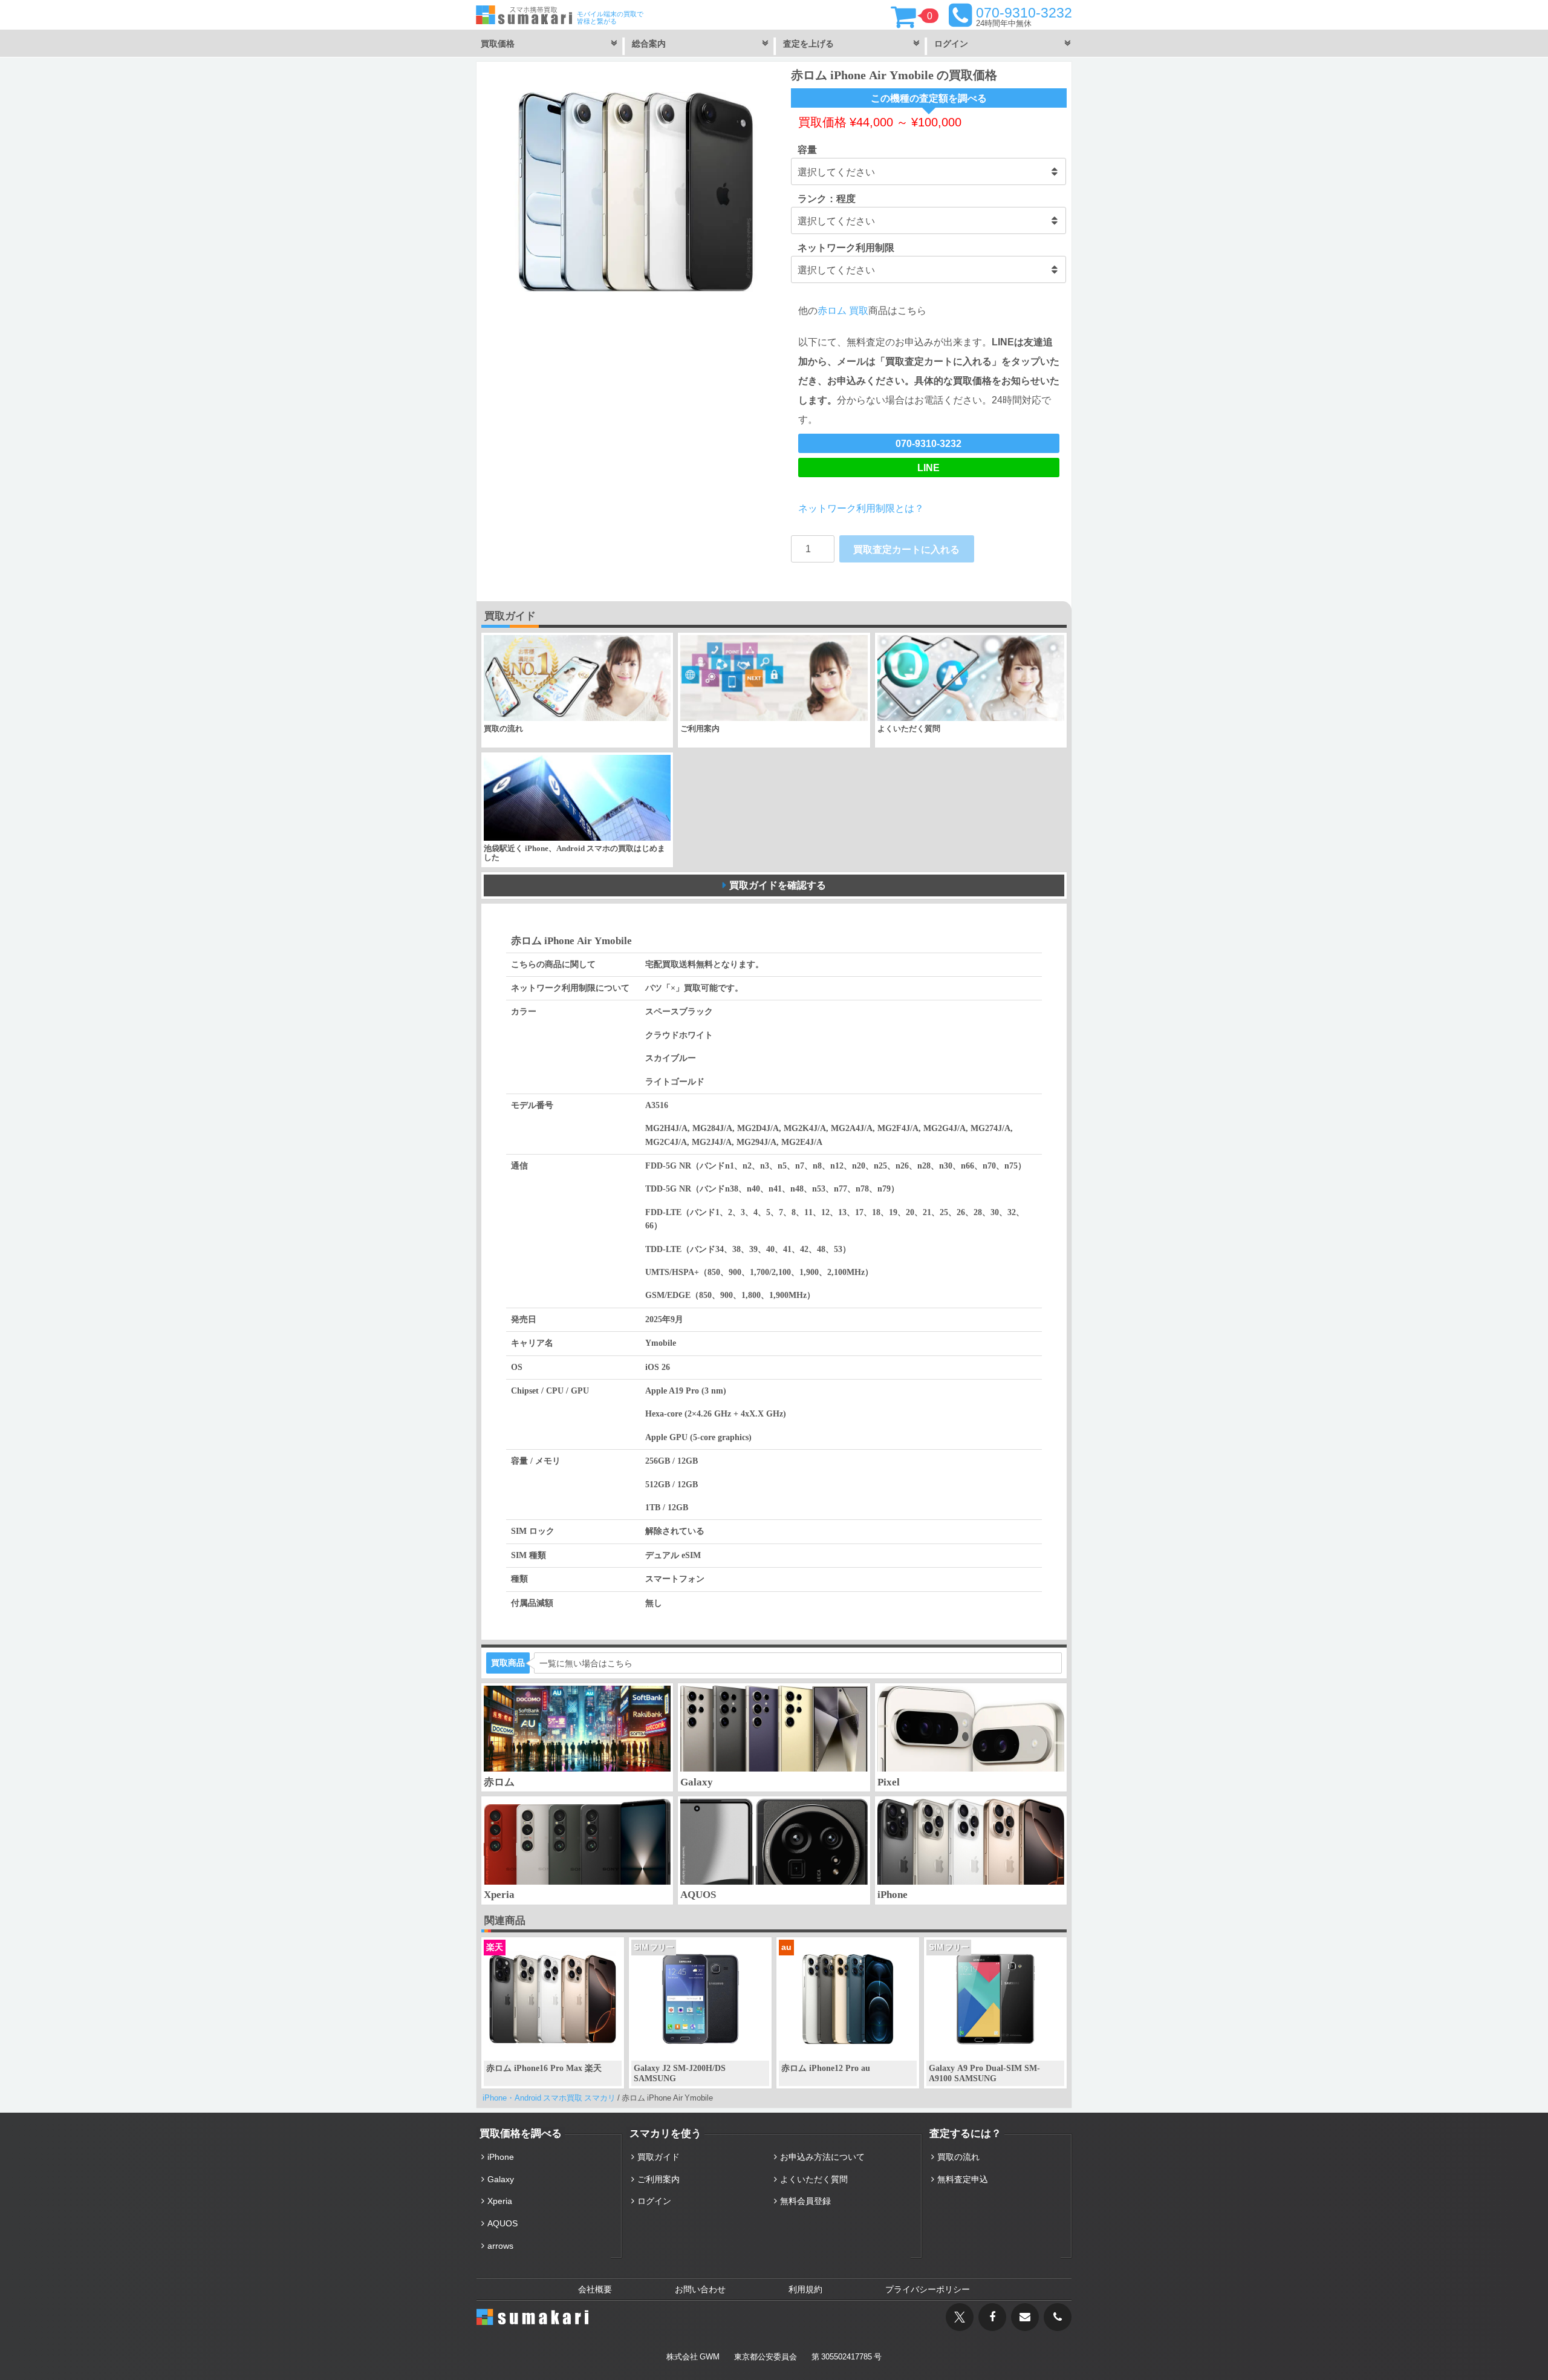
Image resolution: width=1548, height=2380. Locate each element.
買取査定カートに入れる (906, 549)
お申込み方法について (822, 2157)
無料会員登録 (805, 2201)
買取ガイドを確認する (778, 885)
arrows (500, 2246)
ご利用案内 (659, 2179)
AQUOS (502, 2223)
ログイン (654, 2201)
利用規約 (805, 2289)
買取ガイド (659, 2157)
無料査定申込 (963, 2179)
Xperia (500, 2201)
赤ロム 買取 (843, 310)
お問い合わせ (700, 2289)
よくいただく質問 (814, 2179)
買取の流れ (958, 2157)
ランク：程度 (827, 198)
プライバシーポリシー (928, 2289)
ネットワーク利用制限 (846, 247)
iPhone (501, 2157)
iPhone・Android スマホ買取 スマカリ (549, 2098)
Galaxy (501, 2179)
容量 (807, 149)
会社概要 (595, 2289)
